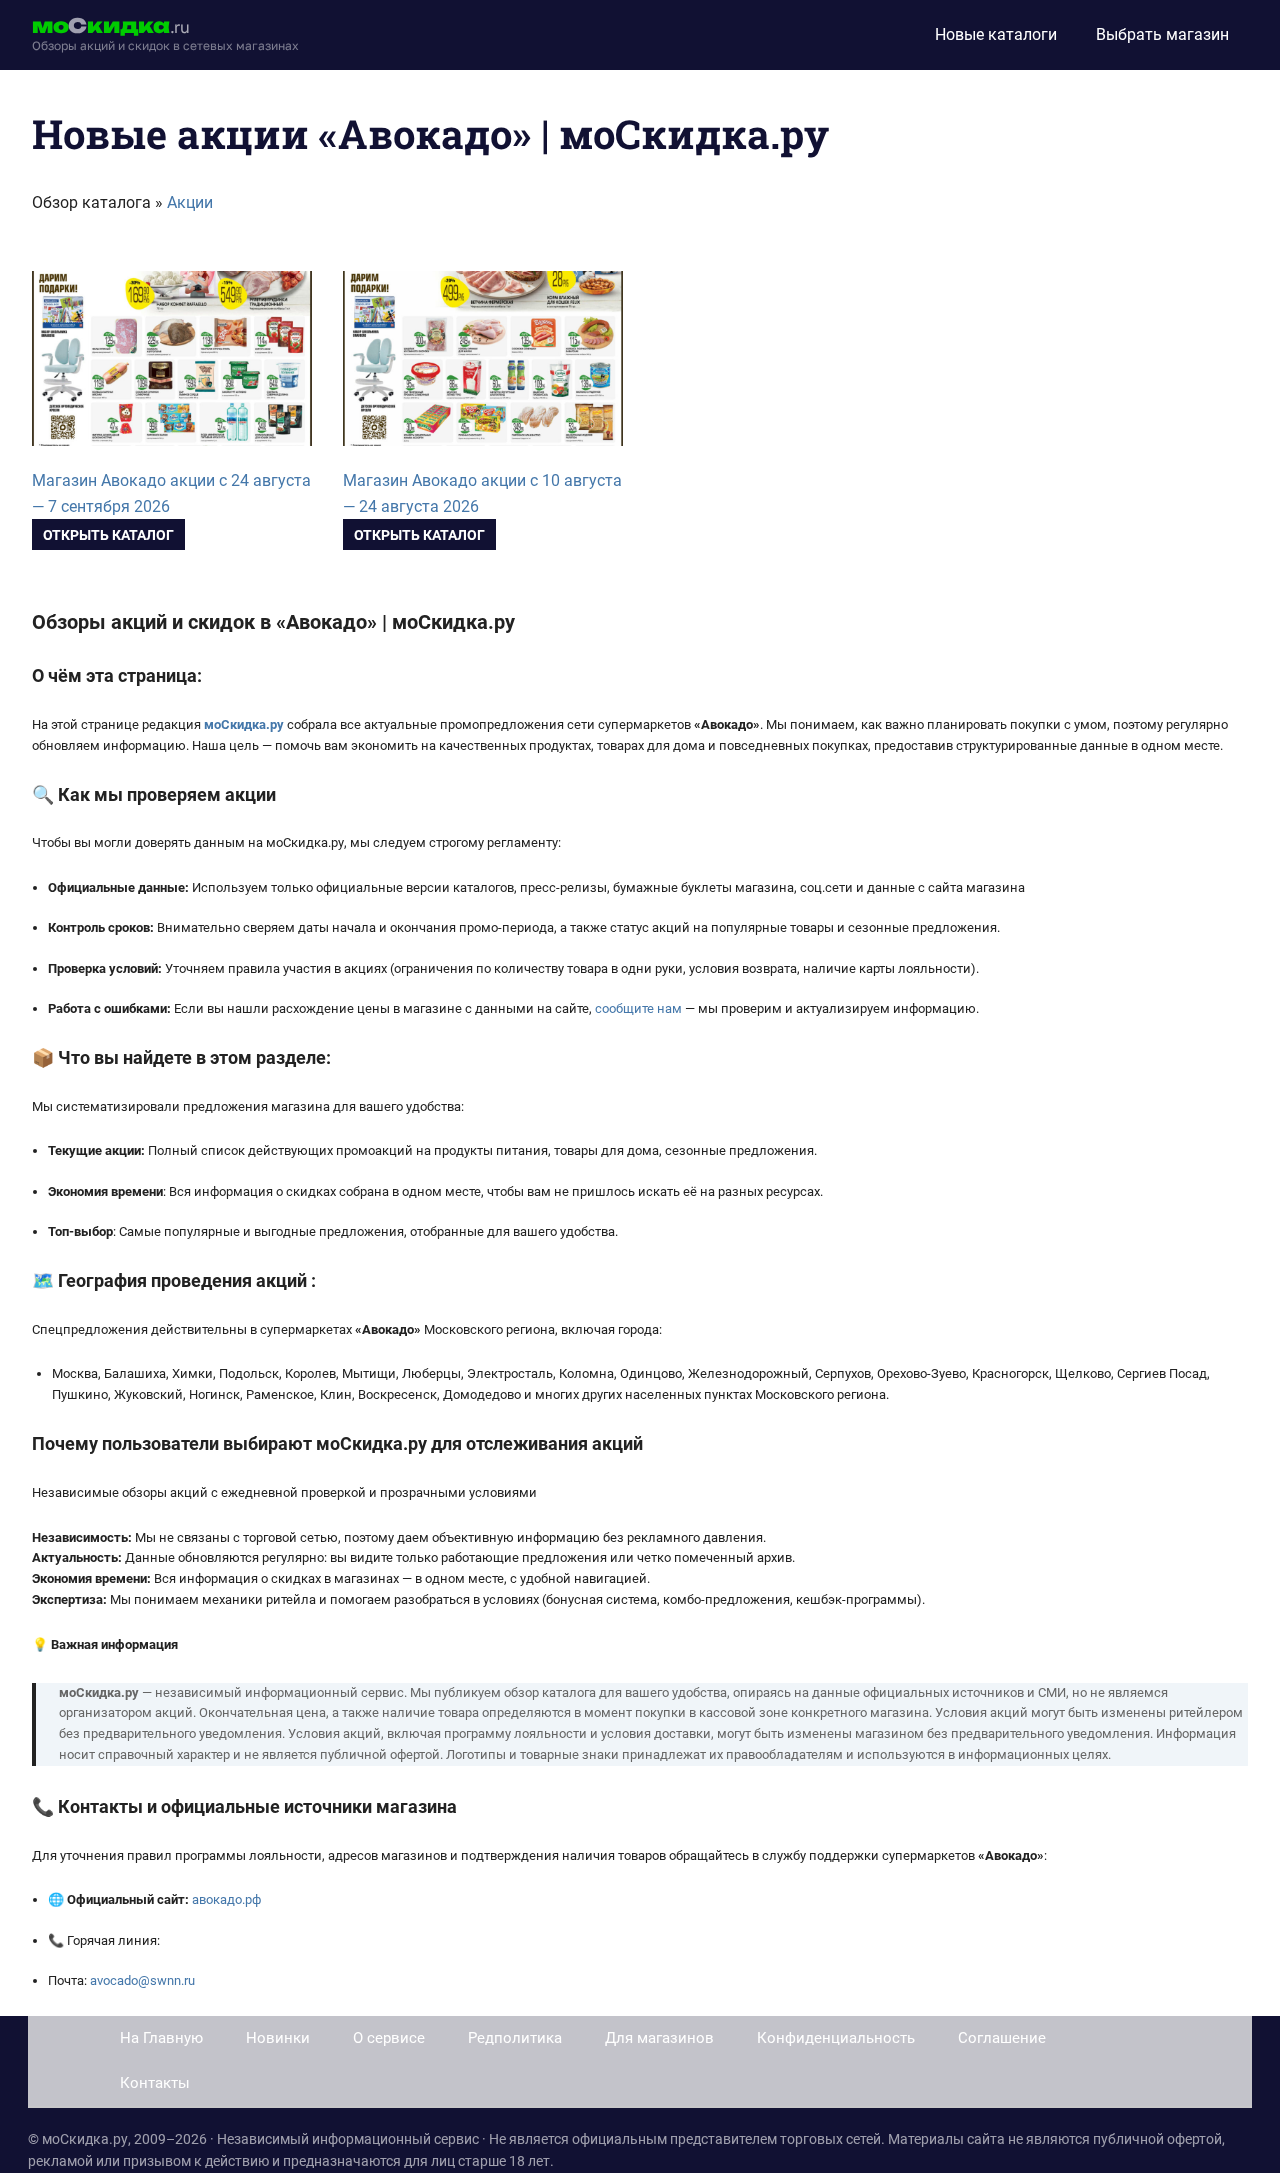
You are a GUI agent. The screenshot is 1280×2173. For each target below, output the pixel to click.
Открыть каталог (108, 535)
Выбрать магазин (1162, 34)
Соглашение (1002, 2038)
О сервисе (389, 2038)
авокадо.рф (226, 1899)
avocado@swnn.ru (142, 1980)
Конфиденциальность (836, 2038)
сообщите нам (638, 1008)
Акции (190, 202)
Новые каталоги (996, 34)
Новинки (278, 2038)
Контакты (155, 2083)
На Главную (161, 2038)
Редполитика (515, 2038)
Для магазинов (659, 2038)
